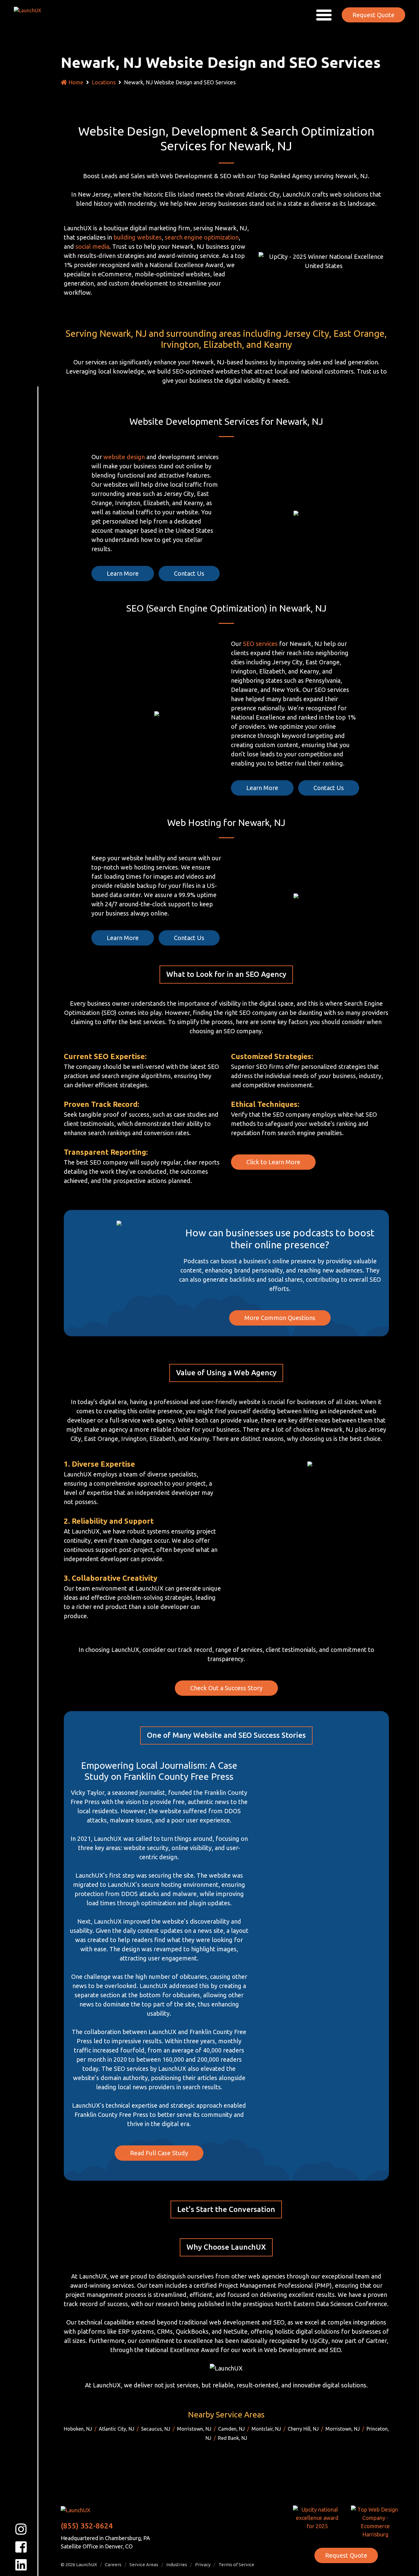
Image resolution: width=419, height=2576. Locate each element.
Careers (113, 2564)
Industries (177, 2564)
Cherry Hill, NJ (303, 2429)
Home (76, 82)
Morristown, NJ (194, 2429)
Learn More (123, 573)
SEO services (260, 644)
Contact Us (189, 573)
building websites (138, 237)
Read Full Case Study (159, 2153)
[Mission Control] (32, 14)
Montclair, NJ (266, 2429)
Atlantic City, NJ (117, 2429)
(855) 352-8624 (87, 2526)
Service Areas (144, 2564)
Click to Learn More (273, 1162)
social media (92, 246)
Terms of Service (236, 2564)
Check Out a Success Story (226, 1688)
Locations (104, 82)
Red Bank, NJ (233, 2438)
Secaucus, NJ (156, 2429)
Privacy (203, 2564)
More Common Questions (280, 1318)
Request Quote (373, 15)
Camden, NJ (231, 2429)
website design (124, 457)
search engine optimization (202, 237)
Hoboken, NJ (78, 2429)
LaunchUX (86, 2564)
